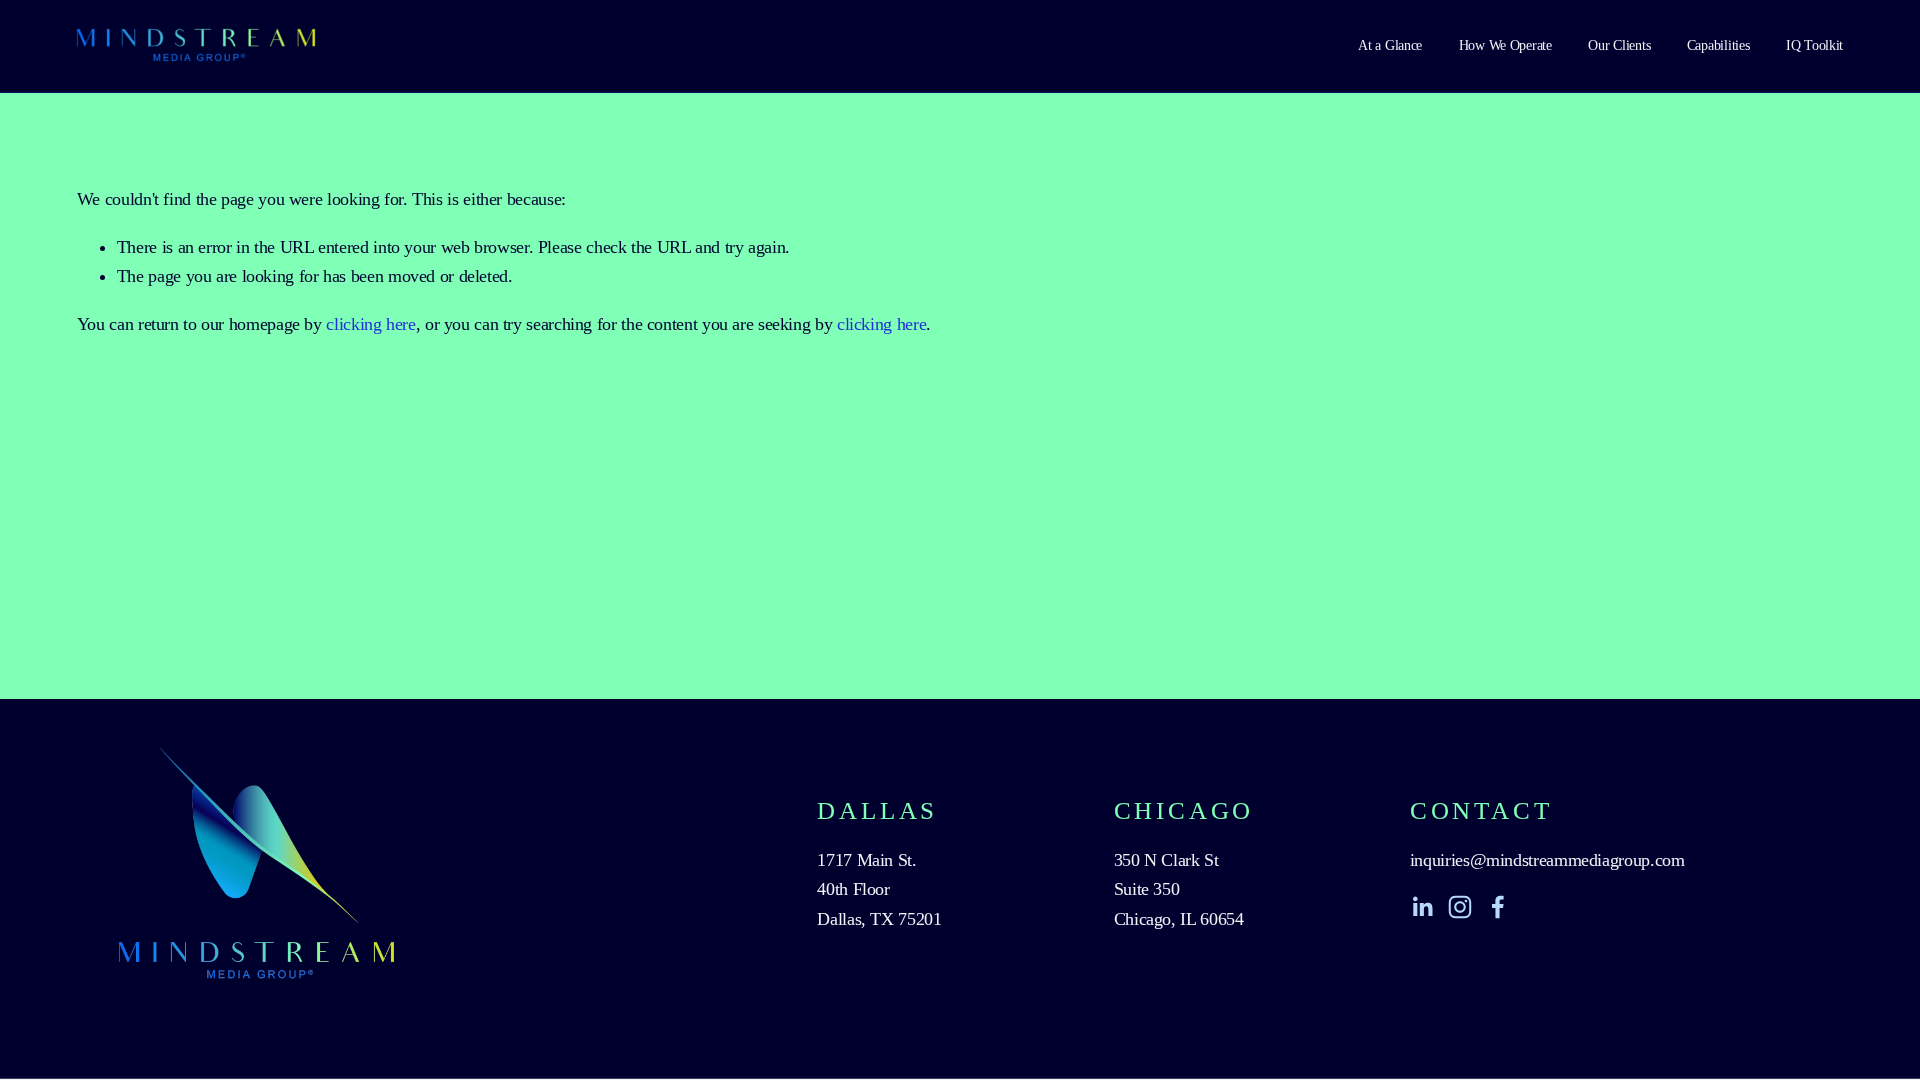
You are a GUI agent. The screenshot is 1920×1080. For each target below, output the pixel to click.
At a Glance (1390, 45)
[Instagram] (1460, 907)
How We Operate (1505, 45)
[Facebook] (1498, 907)
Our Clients (1619, 45)
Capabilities (1718, 45)
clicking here (370, 324)
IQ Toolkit (1814, 45)
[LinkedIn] (1422, 907)
